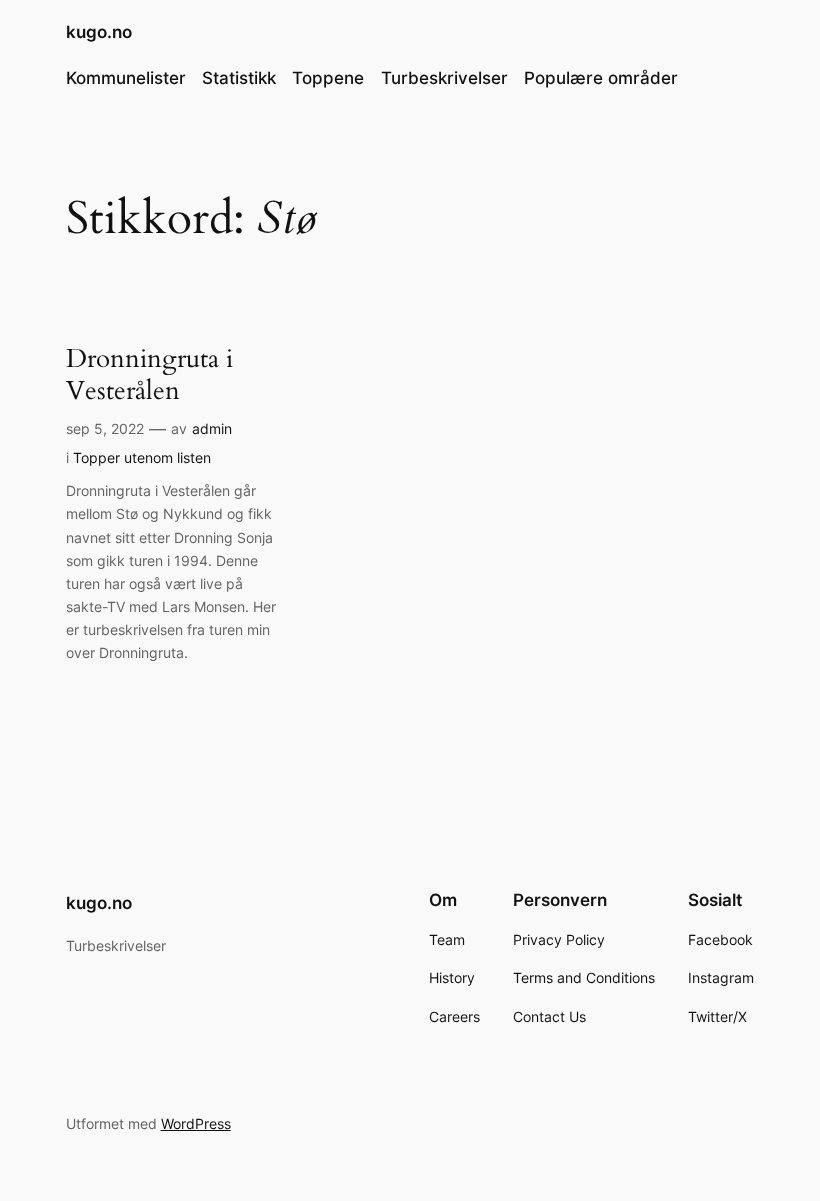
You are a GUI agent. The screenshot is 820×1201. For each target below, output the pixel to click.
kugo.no (99, 32)
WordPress (196, 1123)
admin (212, 428)
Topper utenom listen (142, 457)
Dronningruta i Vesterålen (149, 374)
